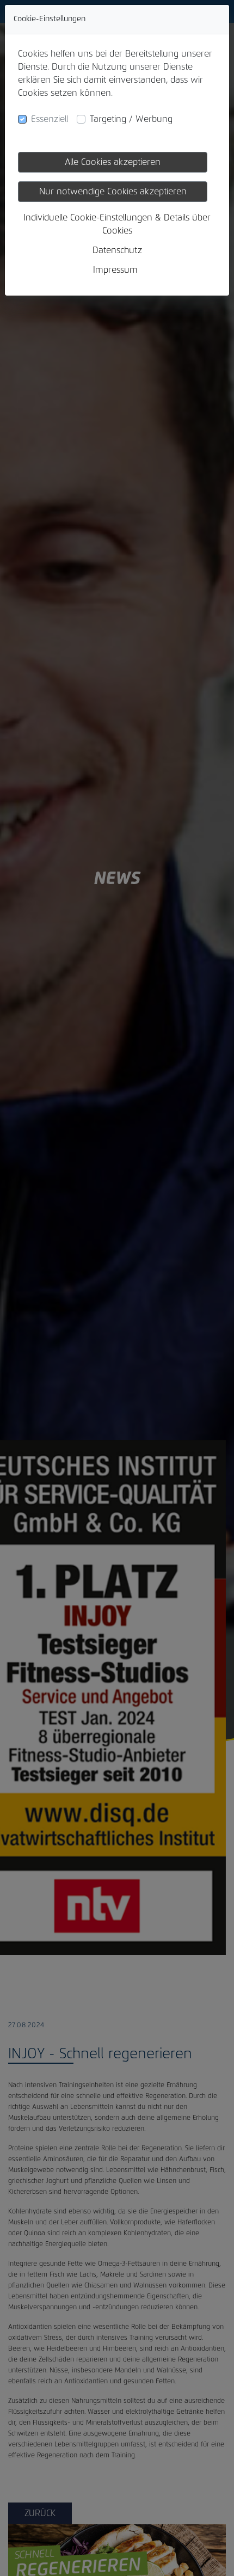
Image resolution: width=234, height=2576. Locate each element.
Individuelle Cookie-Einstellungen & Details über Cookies (117, 224)
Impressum (115, 270)
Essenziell (50, 119)
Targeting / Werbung (131, 119)
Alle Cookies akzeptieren (113, 162)
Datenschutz (117, 250)
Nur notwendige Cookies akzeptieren (113, 192)
